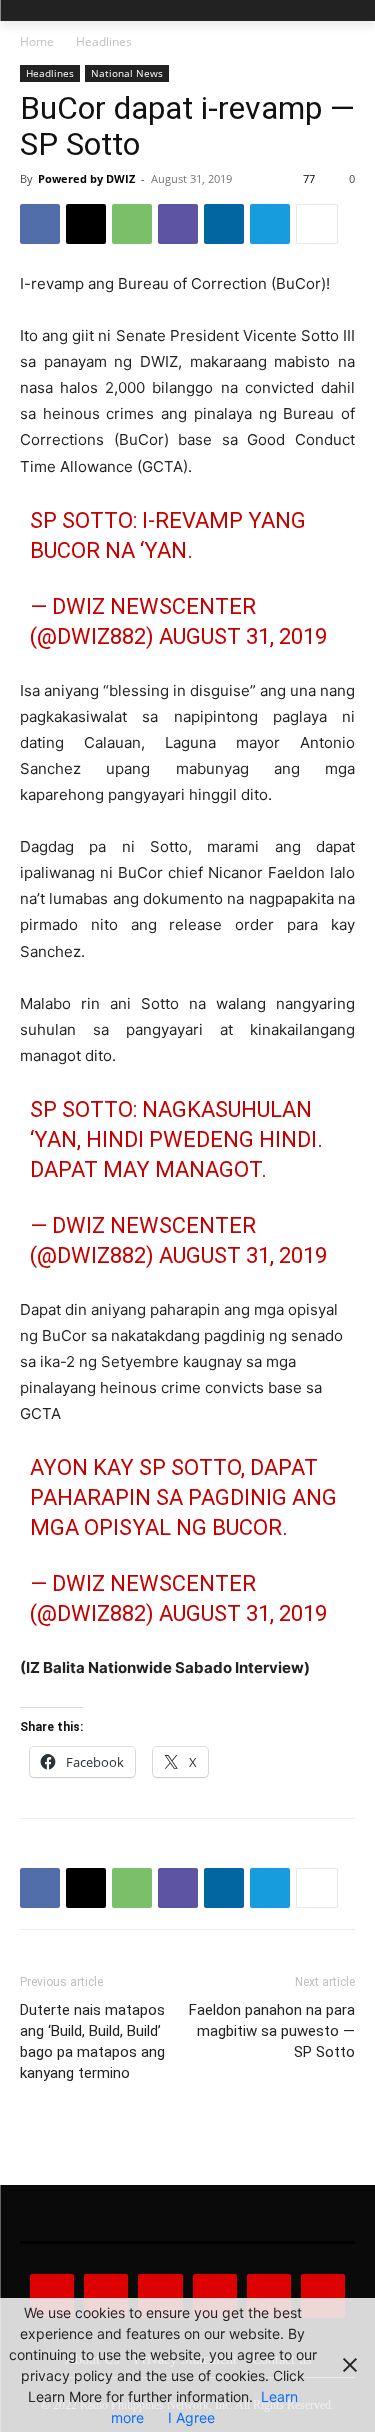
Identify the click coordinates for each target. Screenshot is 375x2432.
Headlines (104, 41)
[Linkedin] (224, 224)
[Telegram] (270, 224)
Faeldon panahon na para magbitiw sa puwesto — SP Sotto (272, 2031)
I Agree (191, 2417)
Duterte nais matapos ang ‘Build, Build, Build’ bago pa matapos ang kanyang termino (92, 2041)
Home (37, 41)
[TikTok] (215, 2296)
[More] (317, 224)
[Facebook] (40, 224)
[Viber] (178, 224)
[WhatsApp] (132, 224)
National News (127, 73)
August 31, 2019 (243, 636)
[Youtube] (323, 2296)
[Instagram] (106, 2296)
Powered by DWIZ (86, 178)
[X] (86, 224)
